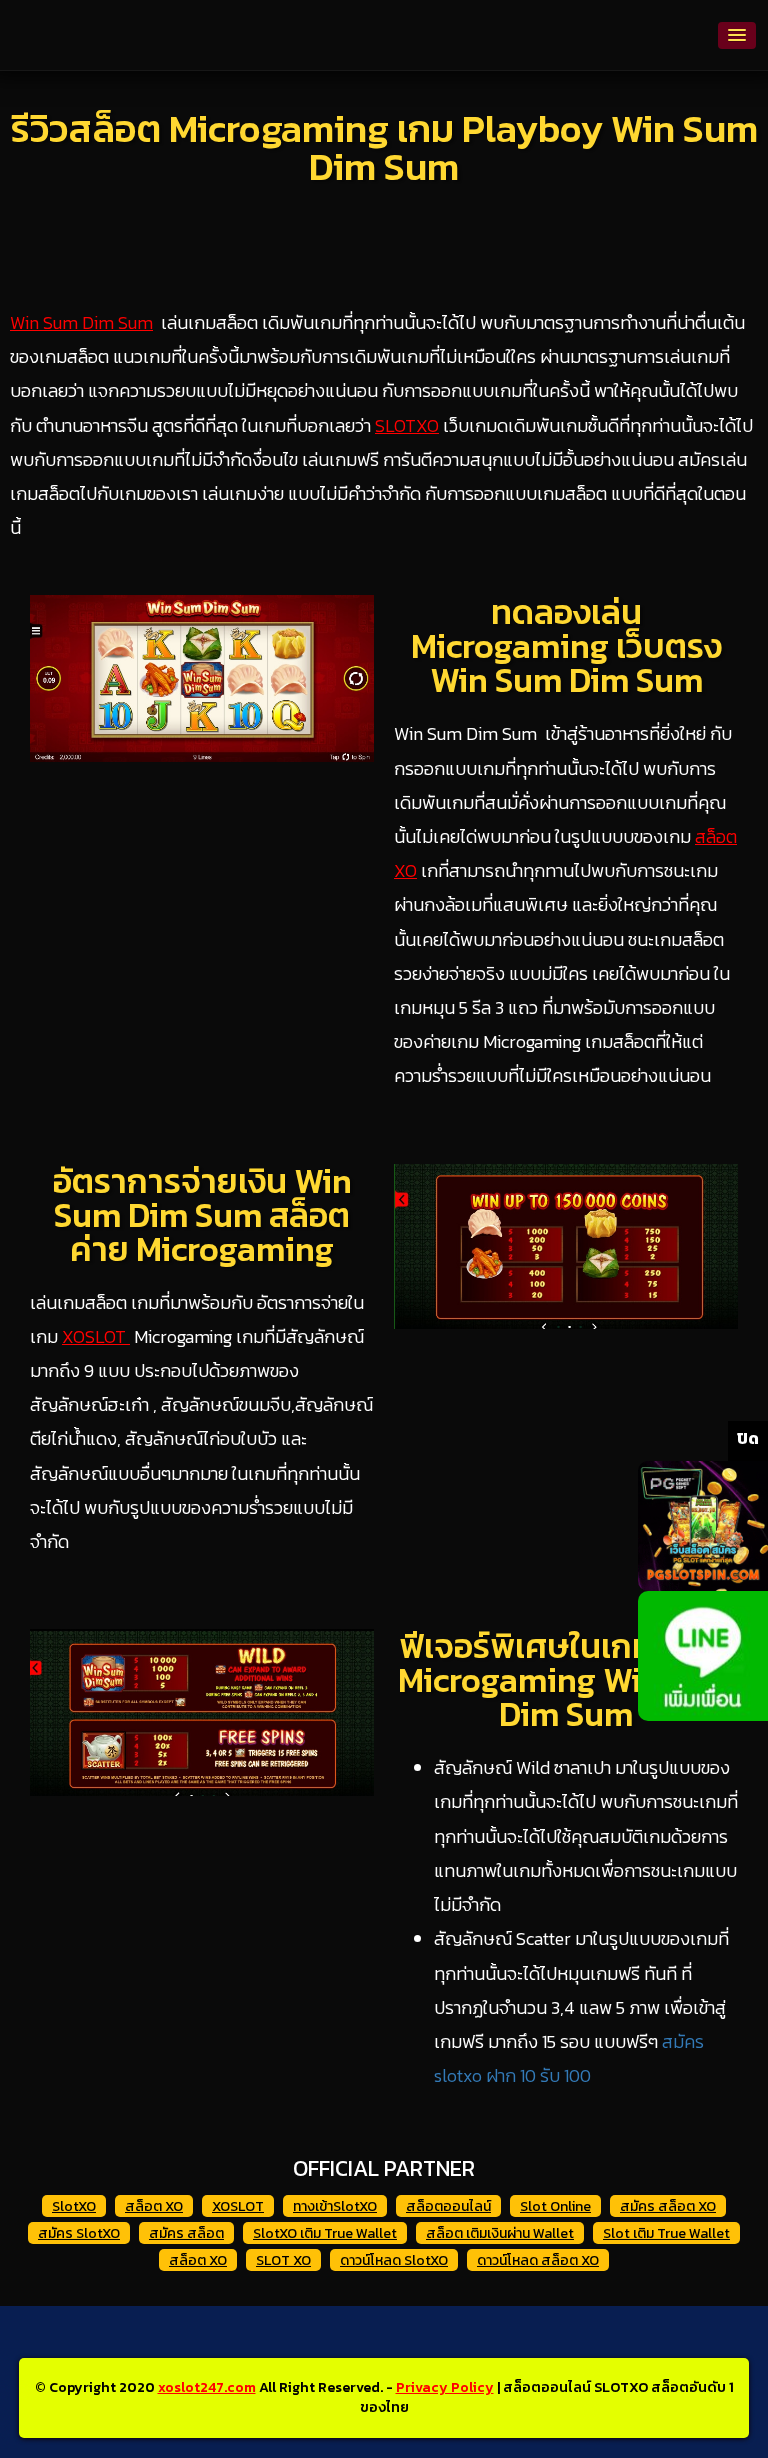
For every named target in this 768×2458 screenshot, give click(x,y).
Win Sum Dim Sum (81, 322)
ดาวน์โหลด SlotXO (394, 2260)
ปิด (748, 1438)
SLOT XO (283, 2260)
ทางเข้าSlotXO (335, 2206)
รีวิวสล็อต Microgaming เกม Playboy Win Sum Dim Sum (384, 147)
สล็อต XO (154, 2206)
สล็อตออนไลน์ (448, 2206)
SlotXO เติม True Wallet (325, 2233)
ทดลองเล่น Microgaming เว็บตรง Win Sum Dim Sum (566, 646)
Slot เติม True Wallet (666, 2233)
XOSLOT (96, 1336)
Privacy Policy (445, 2387)
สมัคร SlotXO (79, 2233)
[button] (737, 35)
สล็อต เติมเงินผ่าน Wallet (500, 2233)
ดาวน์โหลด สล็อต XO (538, 2260)
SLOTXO (407, 425)
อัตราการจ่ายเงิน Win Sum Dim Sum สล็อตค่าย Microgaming (202, 1215)
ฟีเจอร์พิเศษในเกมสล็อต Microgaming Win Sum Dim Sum (566, 1680)
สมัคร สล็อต (186, 2233)
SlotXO (74, 2206)
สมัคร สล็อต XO (668, 2206)
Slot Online (555, 2206)
